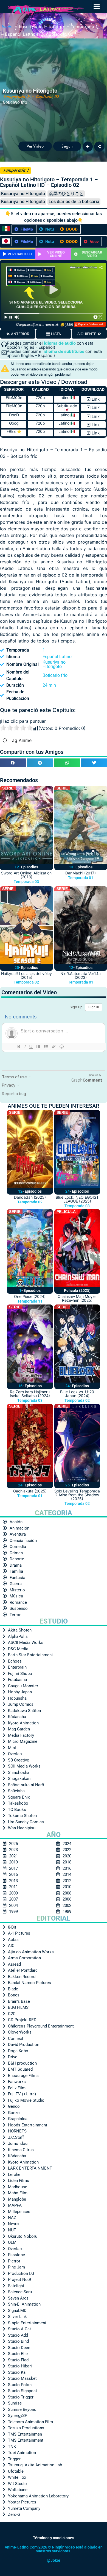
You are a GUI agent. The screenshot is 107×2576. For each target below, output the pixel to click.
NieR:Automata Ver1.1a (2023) (81, 975)
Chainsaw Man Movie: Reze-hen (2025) (77, 1298)
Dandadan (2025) (30, 1197)
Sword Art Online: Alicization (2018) (26, 875)
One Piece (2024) (30, 1296)
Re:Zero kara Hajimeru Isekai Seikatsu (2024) (30, 1394)
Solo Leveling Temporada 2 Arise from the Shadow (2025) (77, 1495)
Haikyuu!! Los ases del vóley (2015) (26, 975)
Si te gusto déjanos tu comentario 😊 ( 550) (44, 325)
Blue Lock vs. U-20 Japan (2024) (77, 1394)
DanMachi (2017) (81, 873)
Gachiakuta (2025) (30, 1491)
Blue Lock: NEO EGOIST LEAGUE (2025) (77, 1199)
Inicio (7, 26)
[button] (97, 7)
